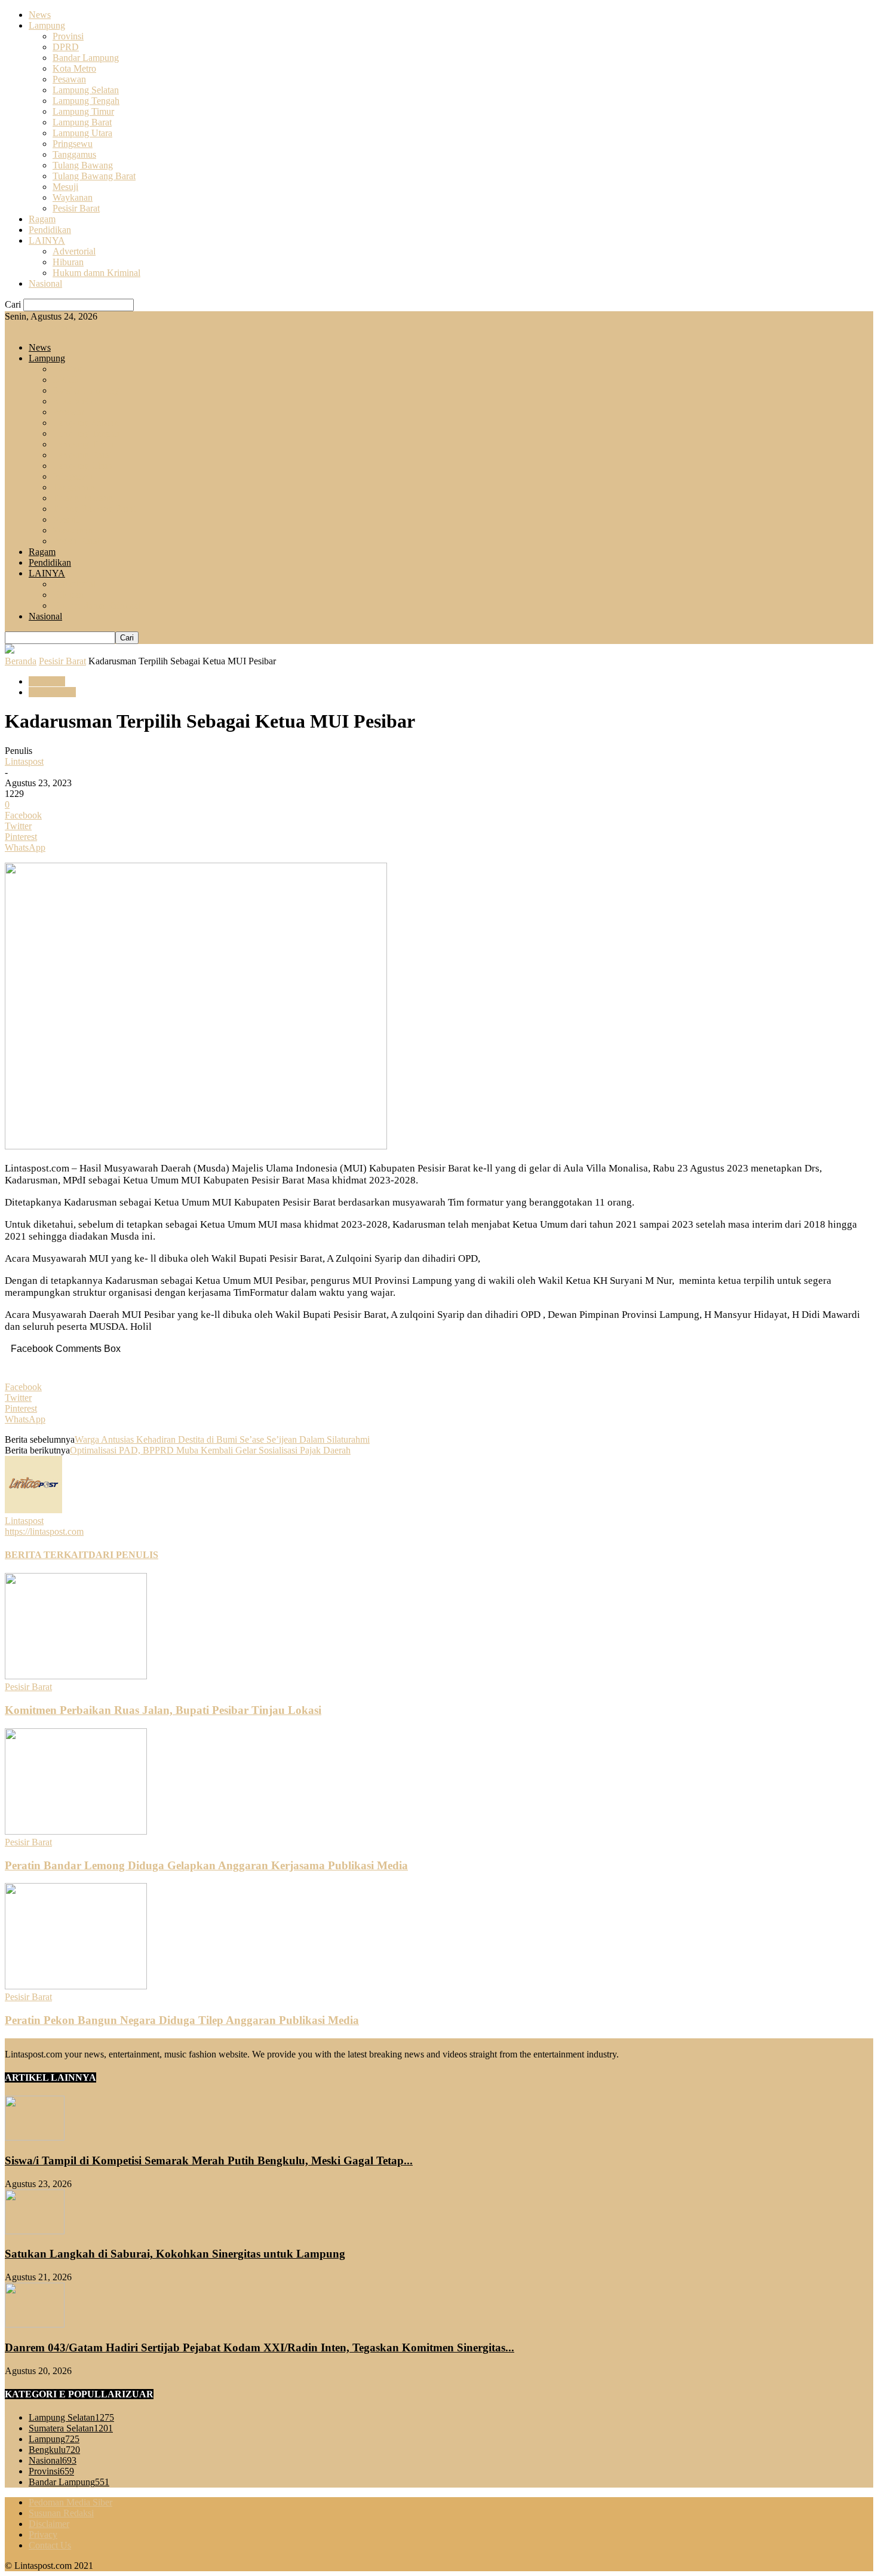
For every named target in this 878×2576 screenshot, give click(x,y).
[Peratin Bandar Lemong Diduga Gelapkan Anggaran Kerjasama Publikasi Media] (76, 1831)
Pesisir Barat (76, 208)
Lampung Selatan (86, 90)
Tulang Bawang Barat (94, 176)
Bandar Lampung (86, 58)
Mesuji (65, 187)
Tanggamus (74, 154)
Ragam (42, 219)
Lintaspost (24, 761)
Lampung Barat (82, 122)
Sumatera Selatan (71, 2428)
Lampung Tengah (86, 101)
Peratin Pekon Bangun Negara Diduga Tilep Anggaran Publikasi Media (182, 2020)
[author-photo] (33, 1510)
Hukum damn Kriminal (96, 273)
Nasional (45, 283)
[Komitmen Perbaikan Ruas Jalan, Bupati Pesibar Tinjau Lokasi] (76, 1676)
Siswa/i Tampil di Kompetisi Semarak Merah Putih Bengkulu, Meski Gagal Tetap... (209, 2161)
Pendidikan (50, 230)
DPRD (66, 47)
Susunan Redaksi (61, 2513)
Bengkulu (54, 2450)
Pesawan (69, 79)
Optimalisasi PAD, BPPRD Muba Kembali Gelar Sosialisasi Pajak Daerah (210, 1450)
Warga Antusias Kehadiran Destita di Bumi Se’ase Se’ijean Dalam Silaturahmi (222, 1439)
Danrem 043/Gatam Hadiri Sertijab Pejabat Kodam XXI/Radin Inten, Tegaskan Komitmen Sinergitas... (260, 2347)
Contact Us (50, 2545)
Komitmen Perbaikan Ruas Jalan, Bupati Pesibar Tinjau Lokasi (163, 1710)
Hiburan (68, 262)
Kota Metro (74, 68)
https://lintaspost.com (44, 1531)
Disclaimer (49, 2524)
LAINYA (47, 240)
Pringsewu (73, 144)
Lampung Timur (83, 111)
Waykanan (73, 197)
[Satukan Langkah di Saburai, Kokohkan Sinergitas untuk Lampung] (35, 2231)
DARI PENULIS (123, 1555)
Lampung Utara (82, 133)
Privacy (43, 2534)
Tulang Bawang (83, 165)
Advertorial (74, 251)
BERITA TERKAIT (47, 1555)
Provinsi (68, 36)
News (40, 15)
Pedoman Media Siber (70, 2502)
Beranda (21, 661)
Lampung (47, 25)
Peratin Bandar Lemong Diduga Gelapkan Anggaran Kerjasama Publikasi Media (206, 1865)
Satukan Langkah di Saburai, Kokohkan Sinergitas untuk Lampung (175, 2254)
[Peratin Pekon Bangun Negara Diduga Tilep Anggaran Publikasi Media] (76, 1986)
